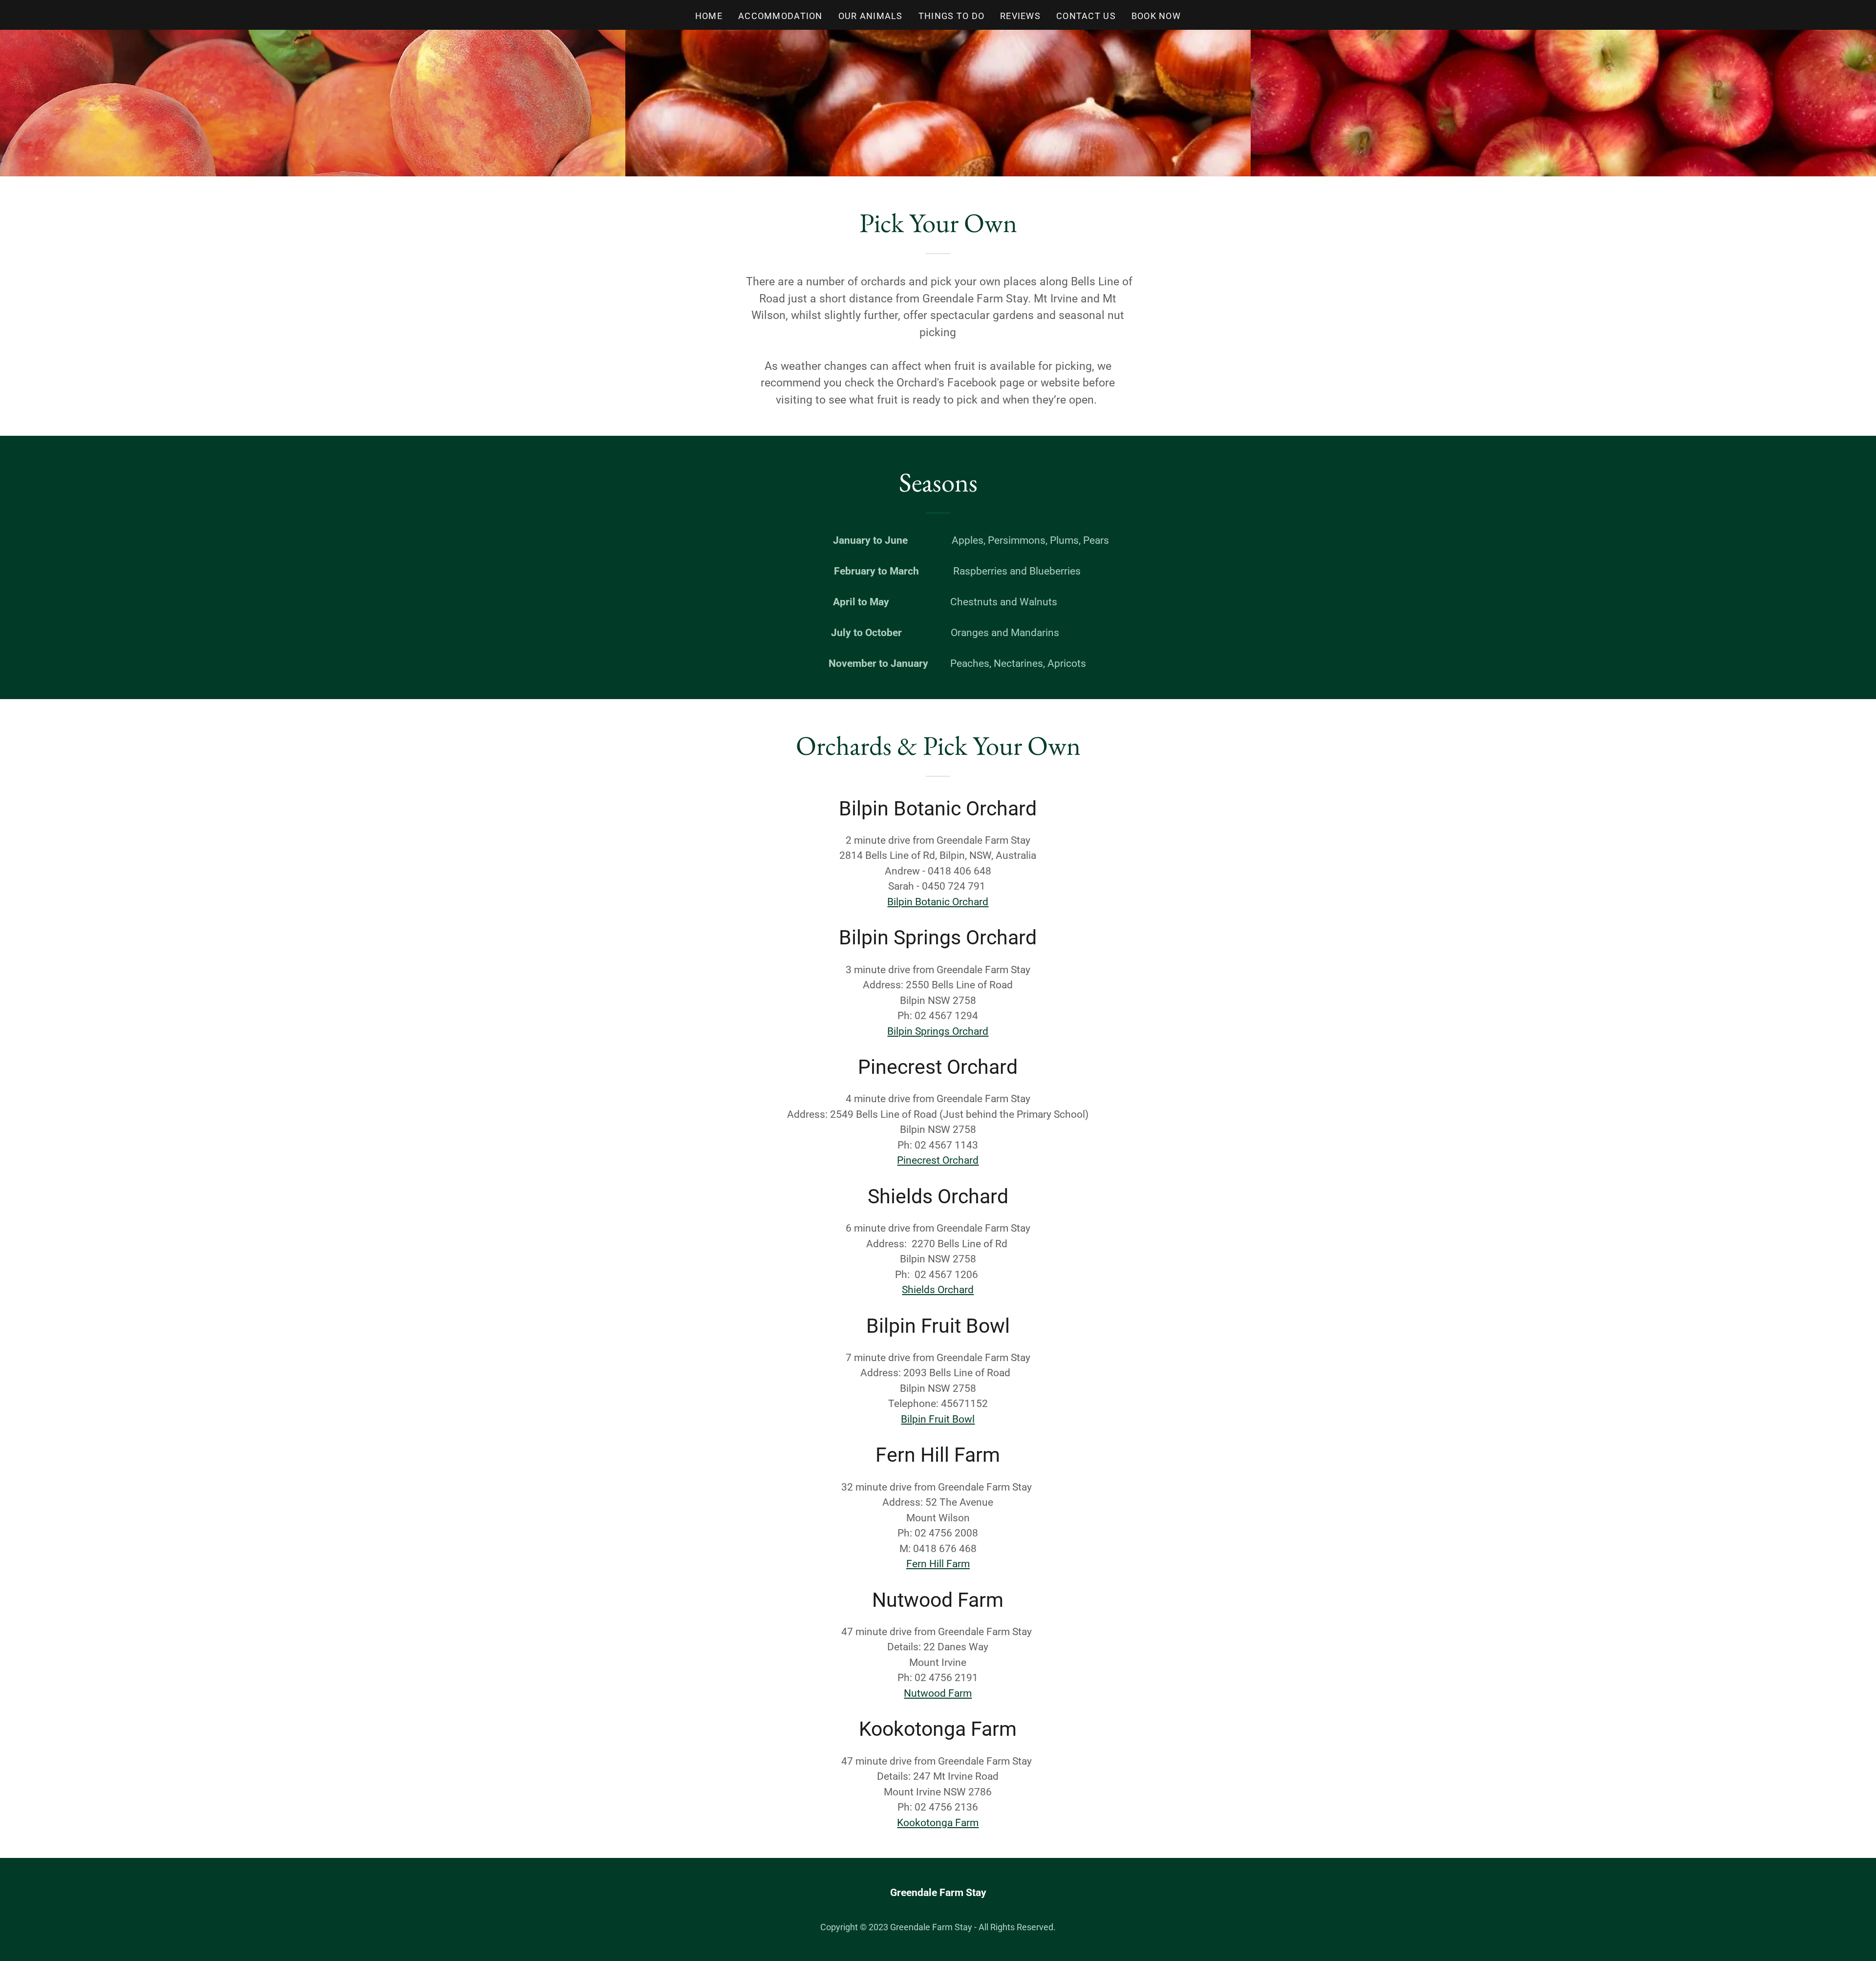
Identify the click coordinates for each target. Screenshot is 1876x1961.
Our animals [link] (871, 16)
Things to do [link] (951, 16)
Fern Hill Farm (938, 1564)
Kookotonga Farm (938, 1823)
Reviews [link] (1020, 16)
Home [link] (709, 16)
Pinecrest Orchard (938, 1160)
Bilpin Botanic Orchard (938, 902)
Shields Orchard (938, 1290)
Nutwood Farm (938, 1693)
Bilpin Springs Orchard (938, 1031)
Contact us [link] (1086, 16)
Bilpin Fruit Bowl (938, 1419)
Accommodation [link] (780, 16)
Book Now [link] (1156, 16)
